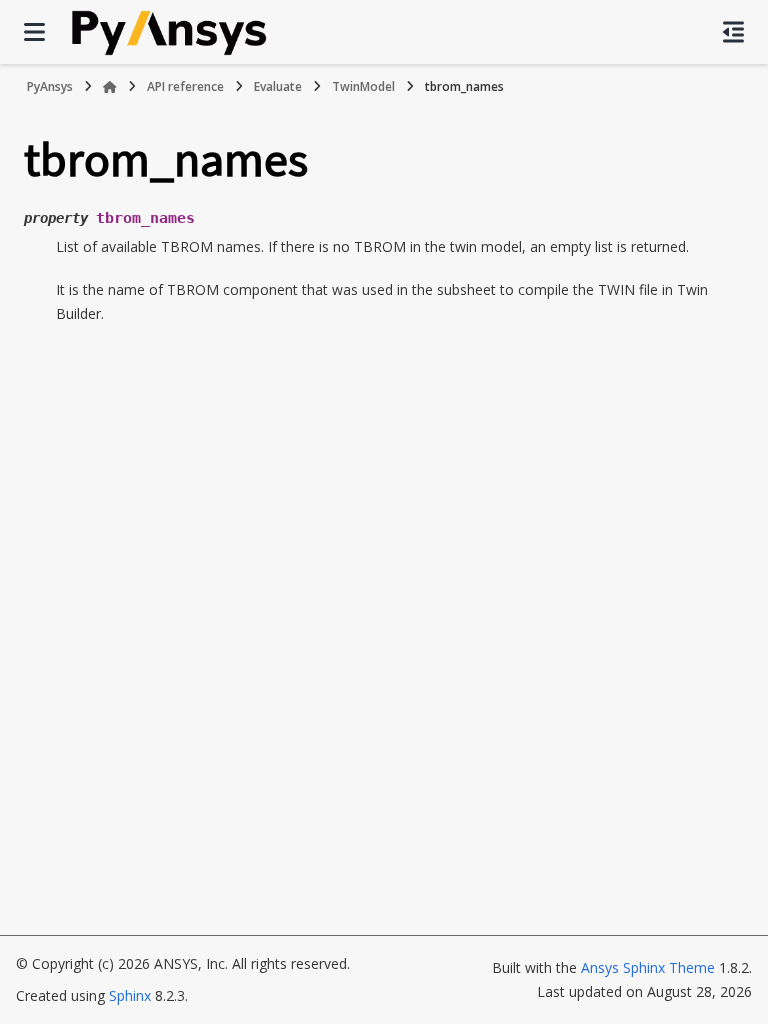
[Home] (110, 87)
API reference (185, 86)
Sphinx (130, 995)
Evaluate (278, 86)
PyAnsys (50, 86)
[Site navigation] (34, 32)
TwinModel (363, 86)
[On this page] (733, 32)
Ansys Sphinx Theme (650, 967)
